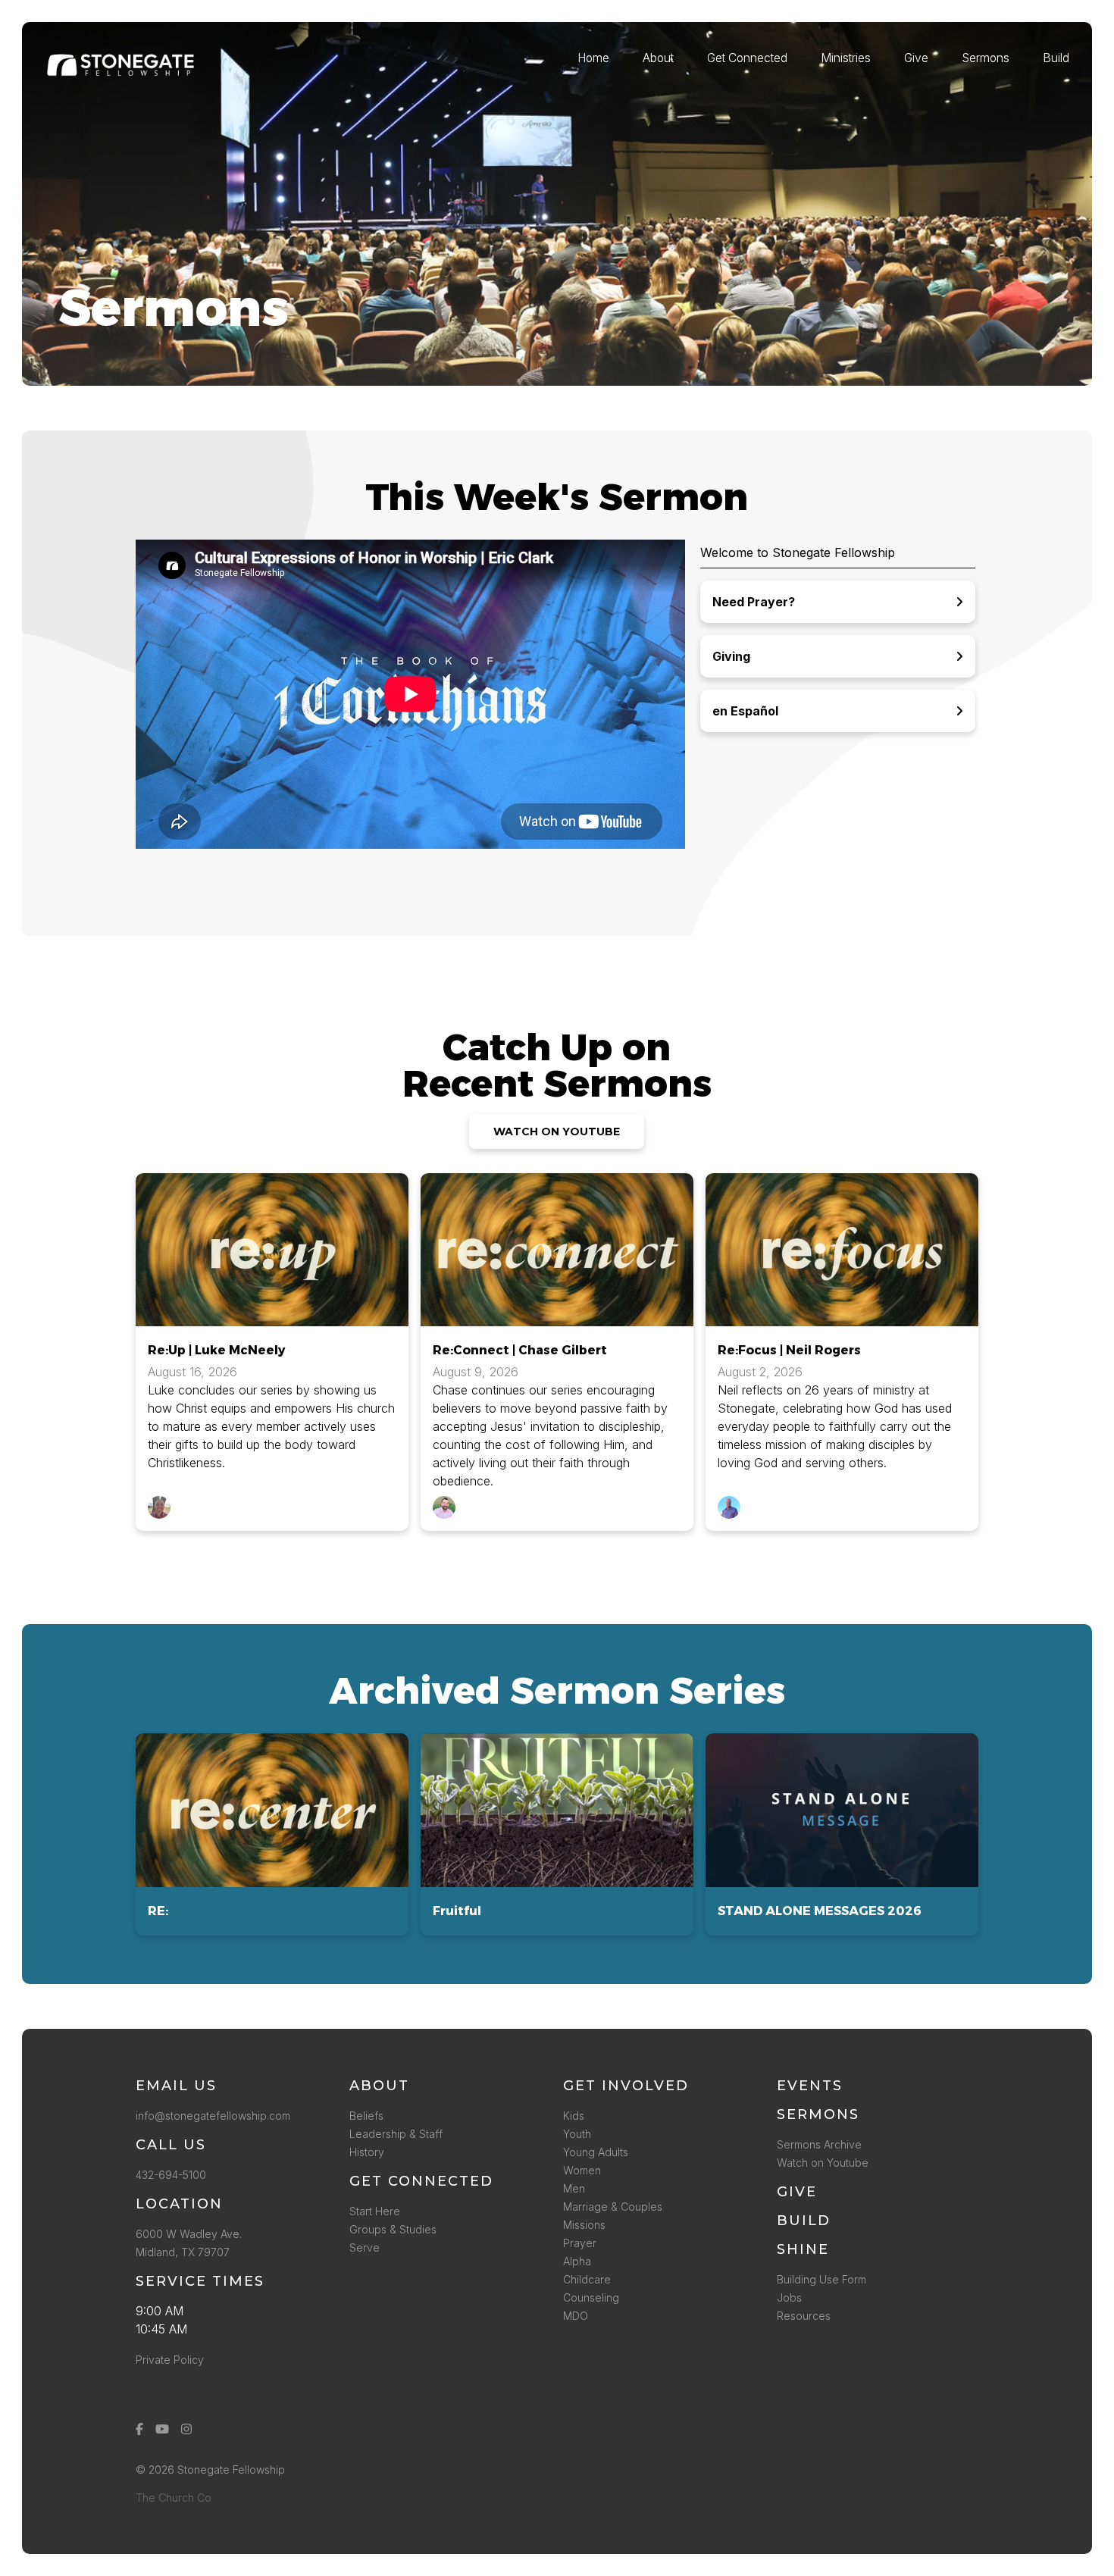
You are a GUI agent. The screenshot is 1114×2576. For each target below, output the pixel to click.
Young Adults (596, 2152)
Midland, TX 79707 (183, 2252)
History (367, 2152)
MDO (576, 2316)
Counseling (591, 2297)
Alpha (577, 2261)
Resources (804, 2316)
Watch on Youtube (823, 2163)
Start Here (375, 2211)
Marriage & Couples (613, 2207)
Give (797, 2192)
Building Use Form (821, 2279)
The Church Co (174, 2498)
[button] (272, 1834)
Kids (574, 2116)
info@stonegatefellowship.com (213, 2116)
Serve (365, 2247)
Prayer (580, 2243)
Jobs (789, 2297)
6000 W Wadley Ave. (189, 2234)
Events (810, 2086)
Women (582, 2170)
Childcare (587, 2279)
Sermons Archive (819, 2144)
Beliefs (366, 2116)
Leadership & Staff (396, 2134)
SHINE (803, 2249)
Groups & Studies (393, 2229)
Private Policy (170, 2360)
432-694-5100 (174, 2175)
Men (574, 2188)
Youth (577, 2134)
